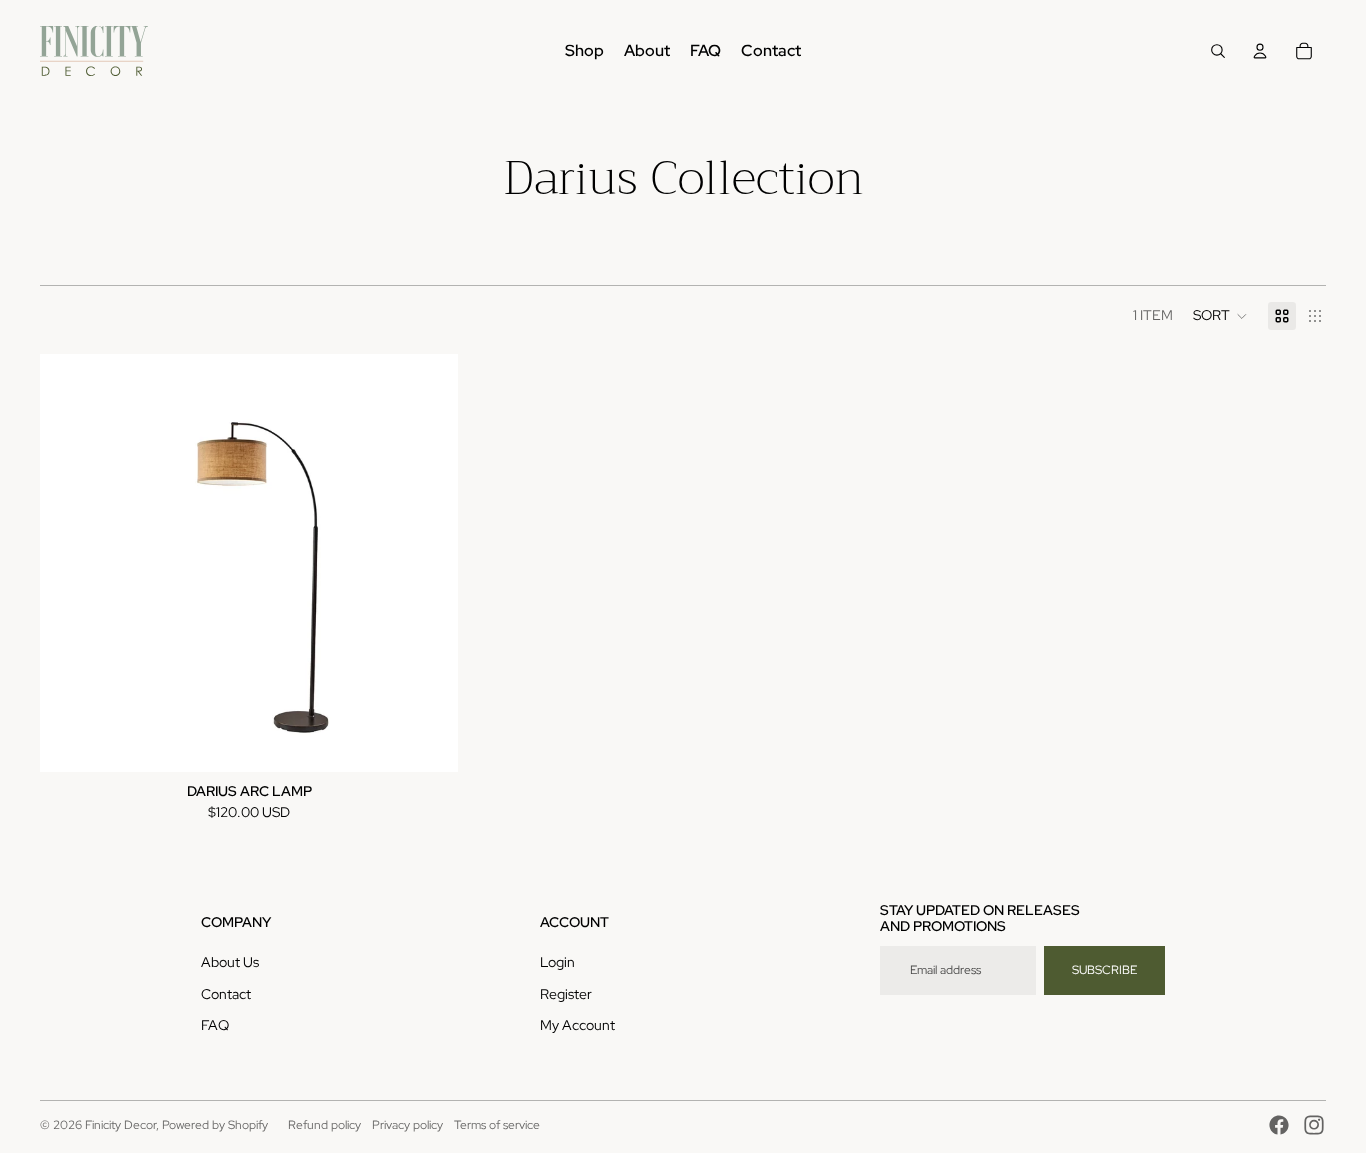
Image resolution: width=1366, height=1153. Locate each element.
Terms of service (497, 1125)
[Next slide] (428, 563)
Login (557, 962)
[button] (1220, 316)
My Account (577, 1025)
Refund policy (324, 1125)
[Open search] (1218, 51)
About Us (230, 962)
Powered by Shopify (215, 1125)
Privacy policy (407, 1125)
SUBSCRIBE (1104, 970)
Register (566, 994)
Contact (226, 994)
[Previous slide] (70, 563)
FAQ (215, 1025)
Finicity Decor (120, 1125)
